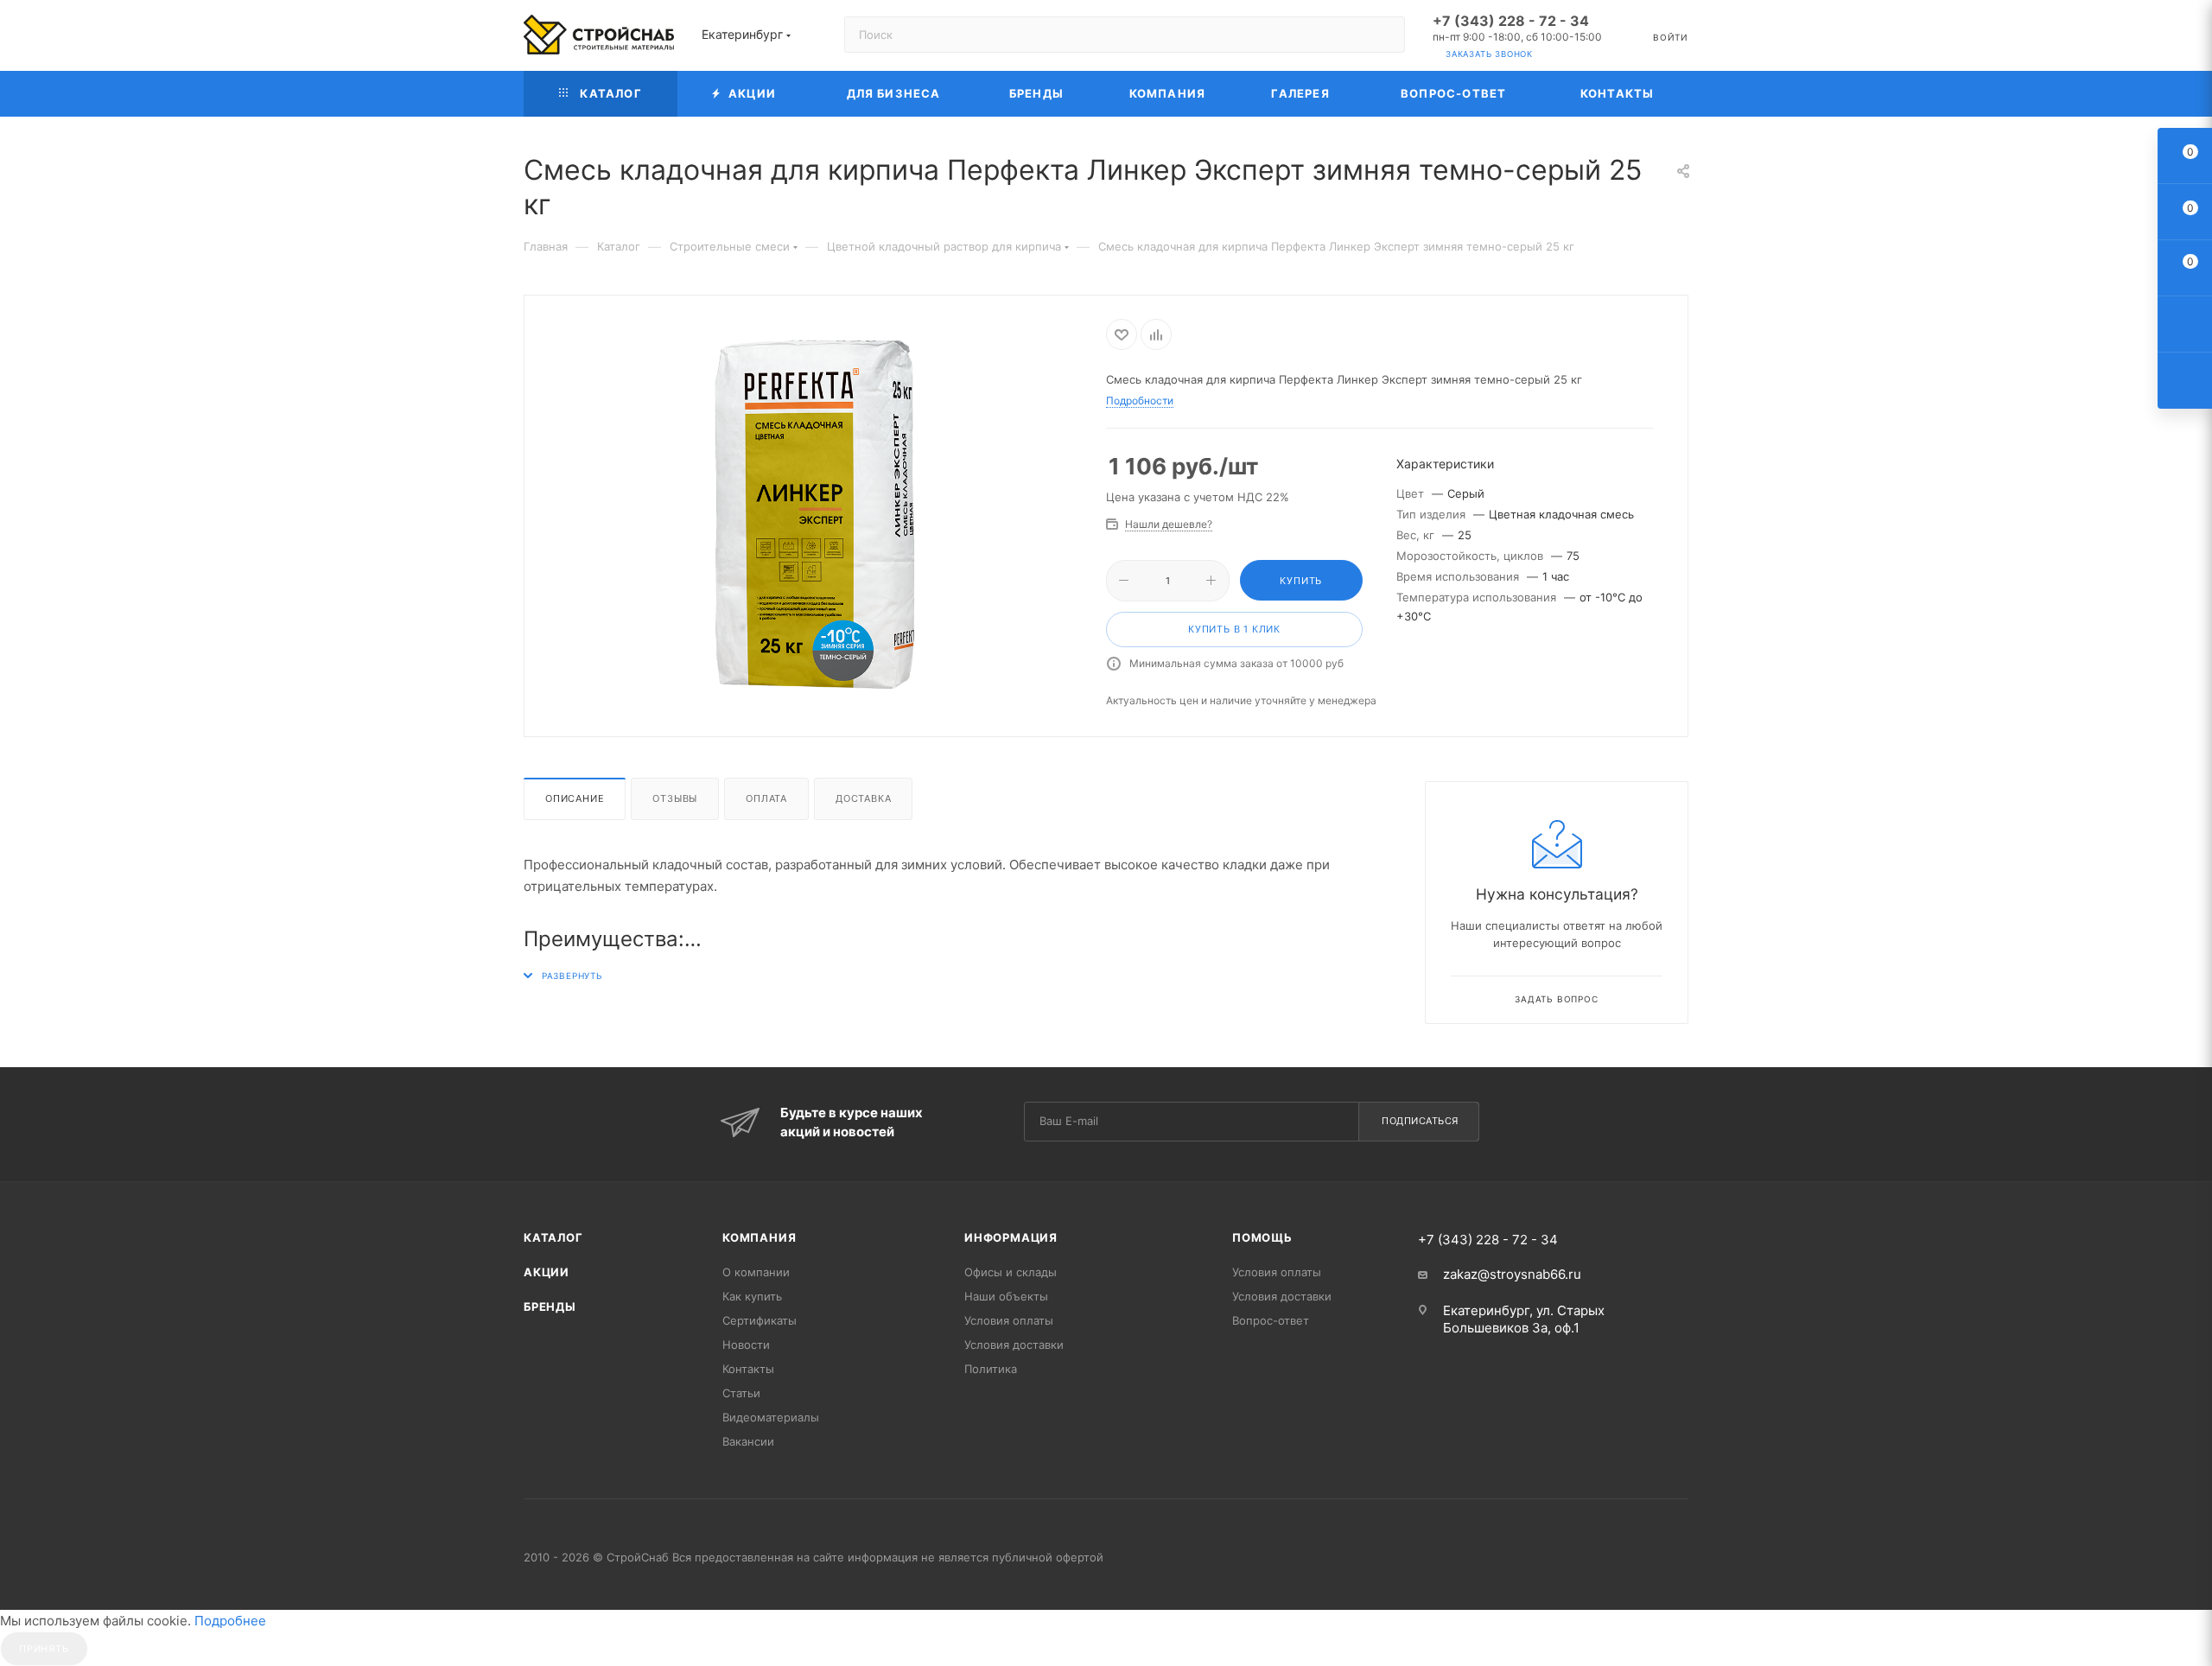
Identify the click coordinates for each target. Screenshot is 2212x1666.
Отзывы (675, 798)
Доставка (863, 798)
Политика (991, 1369)
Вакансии (748, 1441)
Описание (575, 798)
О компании (756, 1272)
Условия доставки (1014, 1345)
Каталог (553, 1237)
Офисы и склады (1011, 1272)
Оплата (766, 798)
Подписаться (1420, 1121)
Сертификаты (760, 1320)
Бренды (550, 1307)
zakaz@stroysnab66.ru (1512, 1274)
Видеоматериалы (771, 1417)
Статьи (741, 1393)
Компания (759, 1237)
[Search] (1384, 35)
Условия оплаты (1009, 1320)
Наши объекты (1006, 1296)
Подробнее (230, 1621)
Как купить (752, 1296)
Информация (1011, 1237)
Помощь (1262, 1237)
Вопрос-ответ (1271, 1320)
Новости (746, 1345)
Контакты (748, 1369)
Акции (547, 1272)
